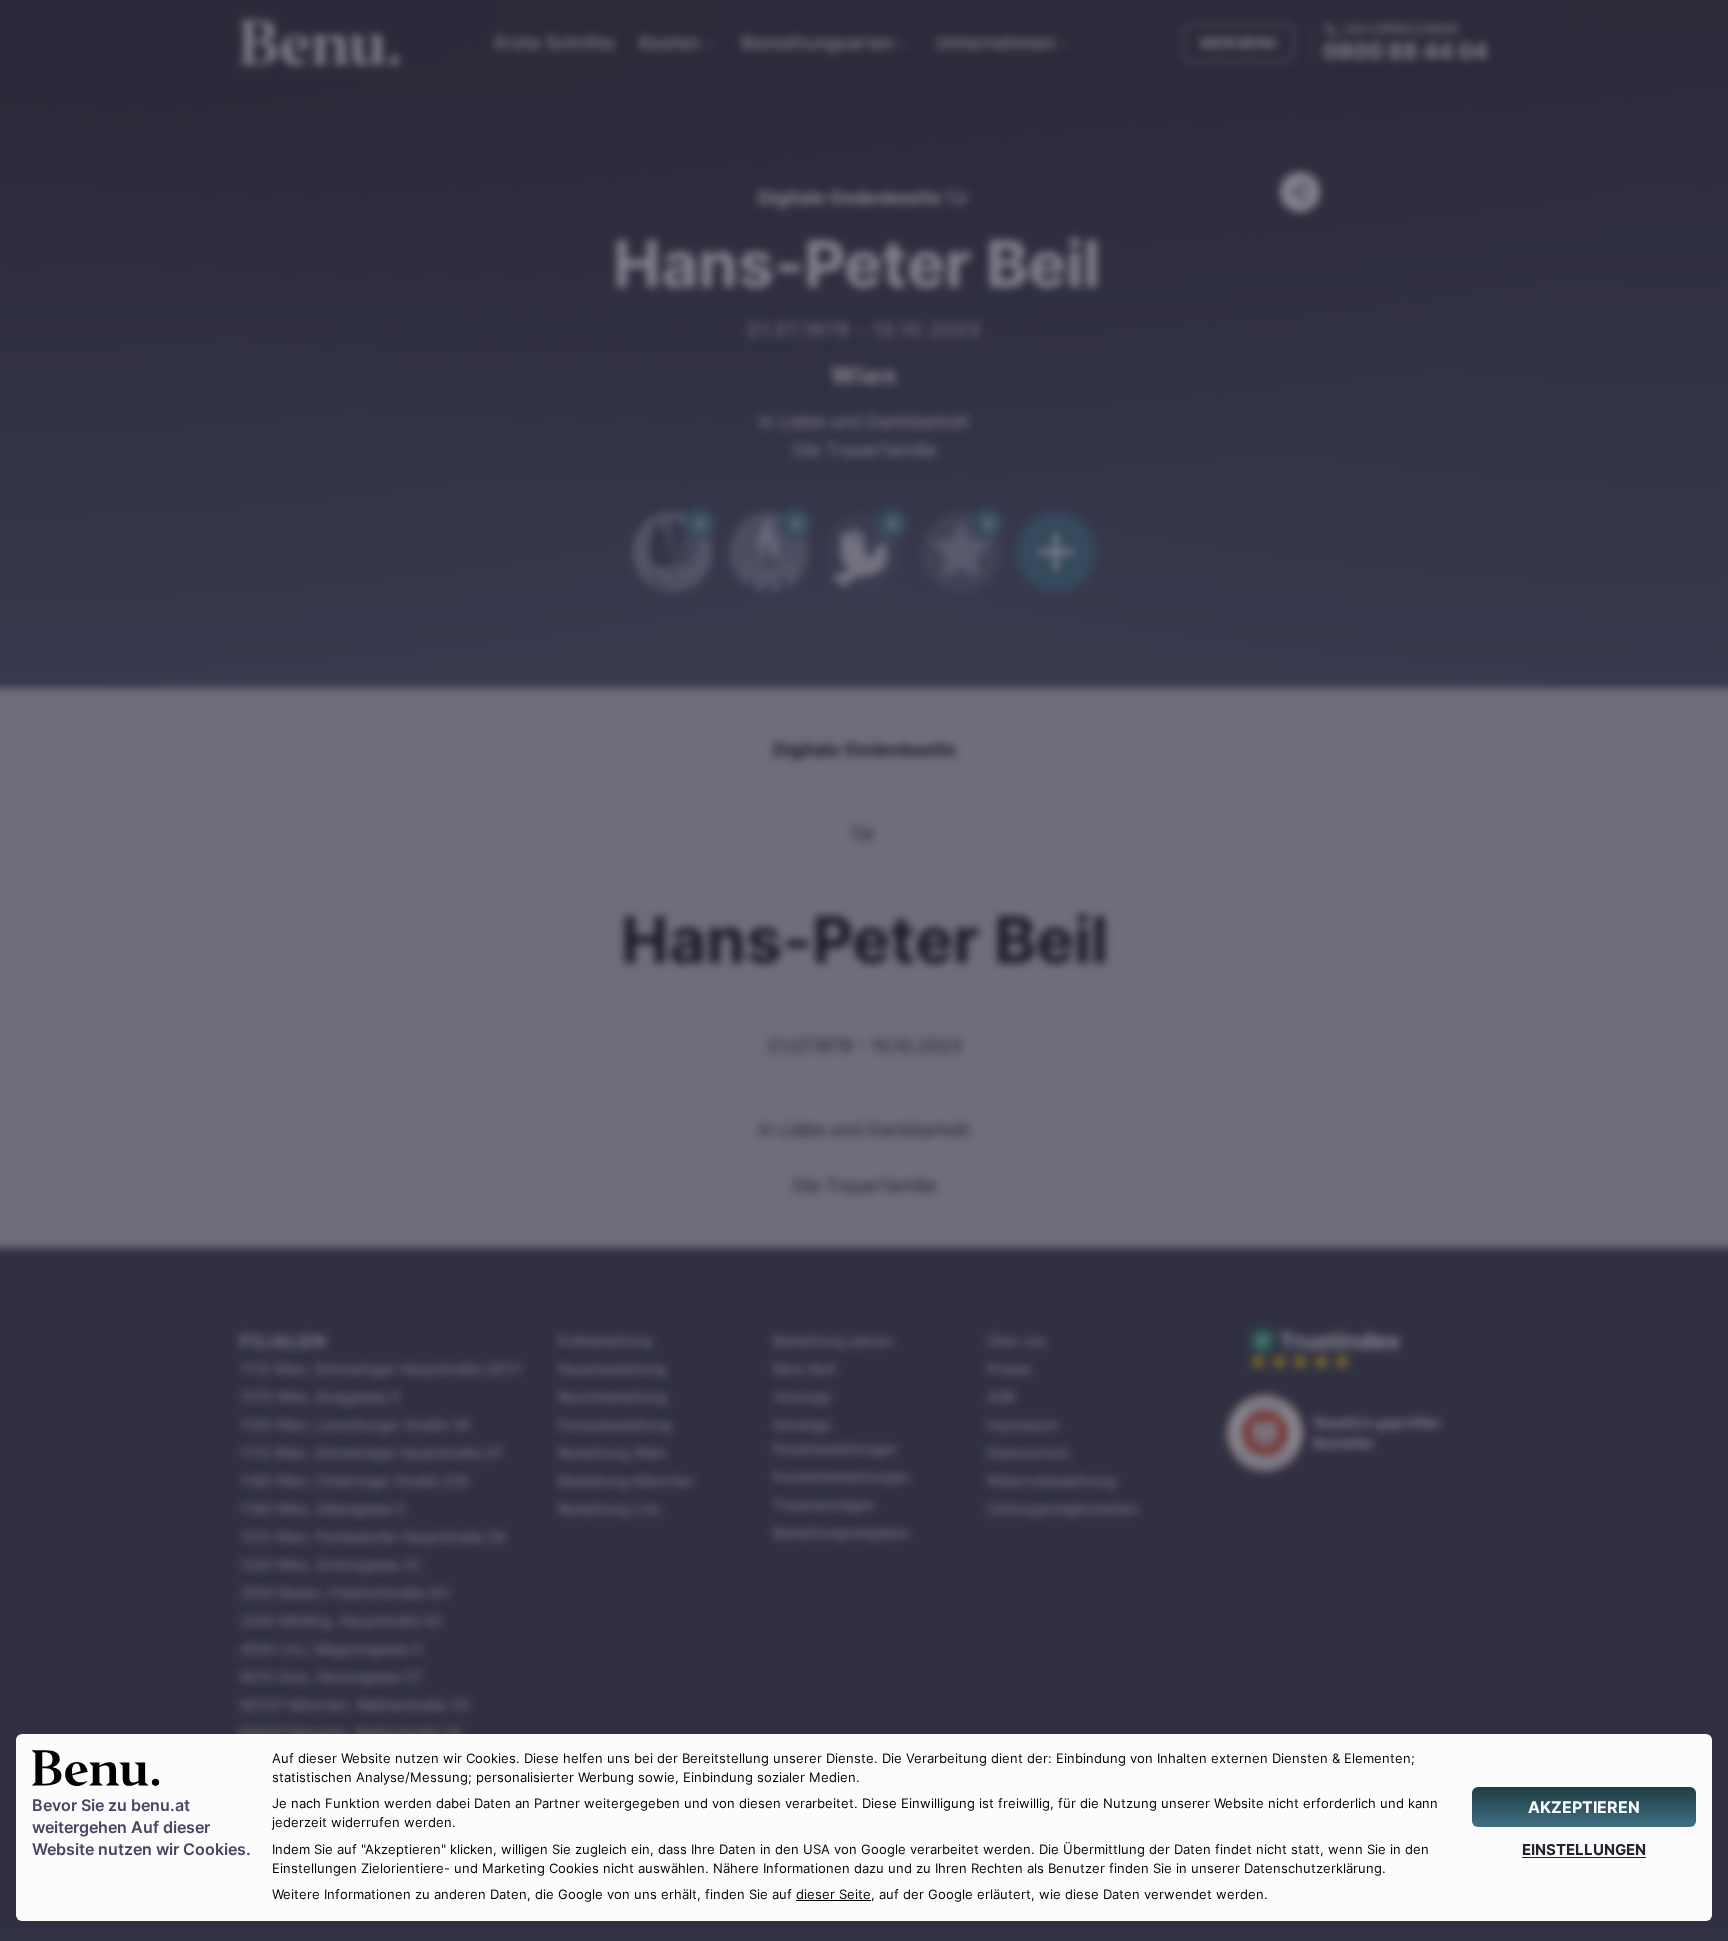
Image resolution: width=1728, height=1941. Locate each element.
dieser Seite (833, 1894)
